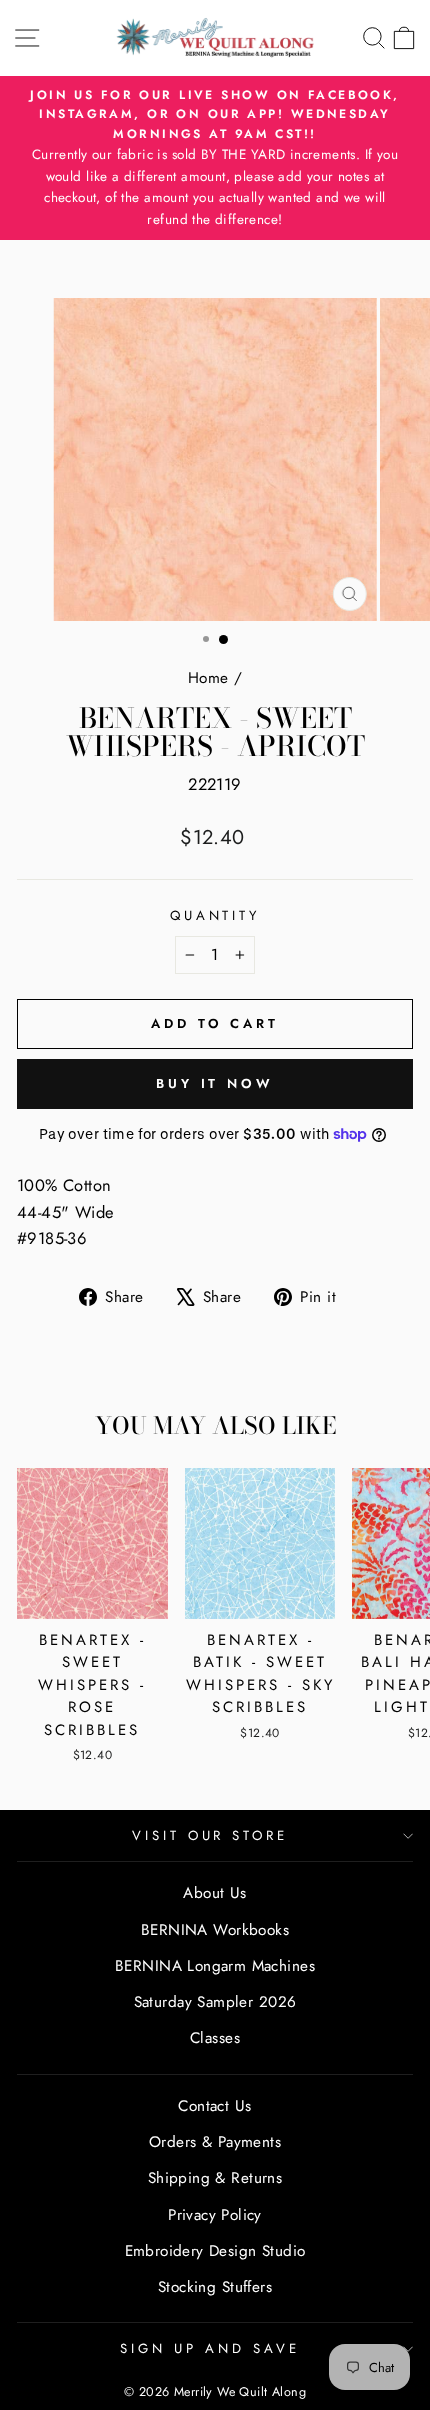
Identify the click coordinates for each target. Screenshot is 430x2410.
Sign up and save (210, 2348)
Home (208, 678)
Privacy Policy (215, 2215)
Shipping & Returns (215, 2178)
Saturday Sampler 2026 (215, 2002)
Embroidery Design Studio (215, 2251)
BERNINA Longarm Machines (215, 1966)
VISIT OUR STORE (210, 1835)
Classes (215, 2038)
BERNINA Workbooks (215, 1930)
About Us (214, 1893)
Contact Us (214, 2106)
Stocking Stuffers (215, 2287)
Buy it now (215, 1083)
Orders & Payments (215, 2142)
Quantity (215, 915)
